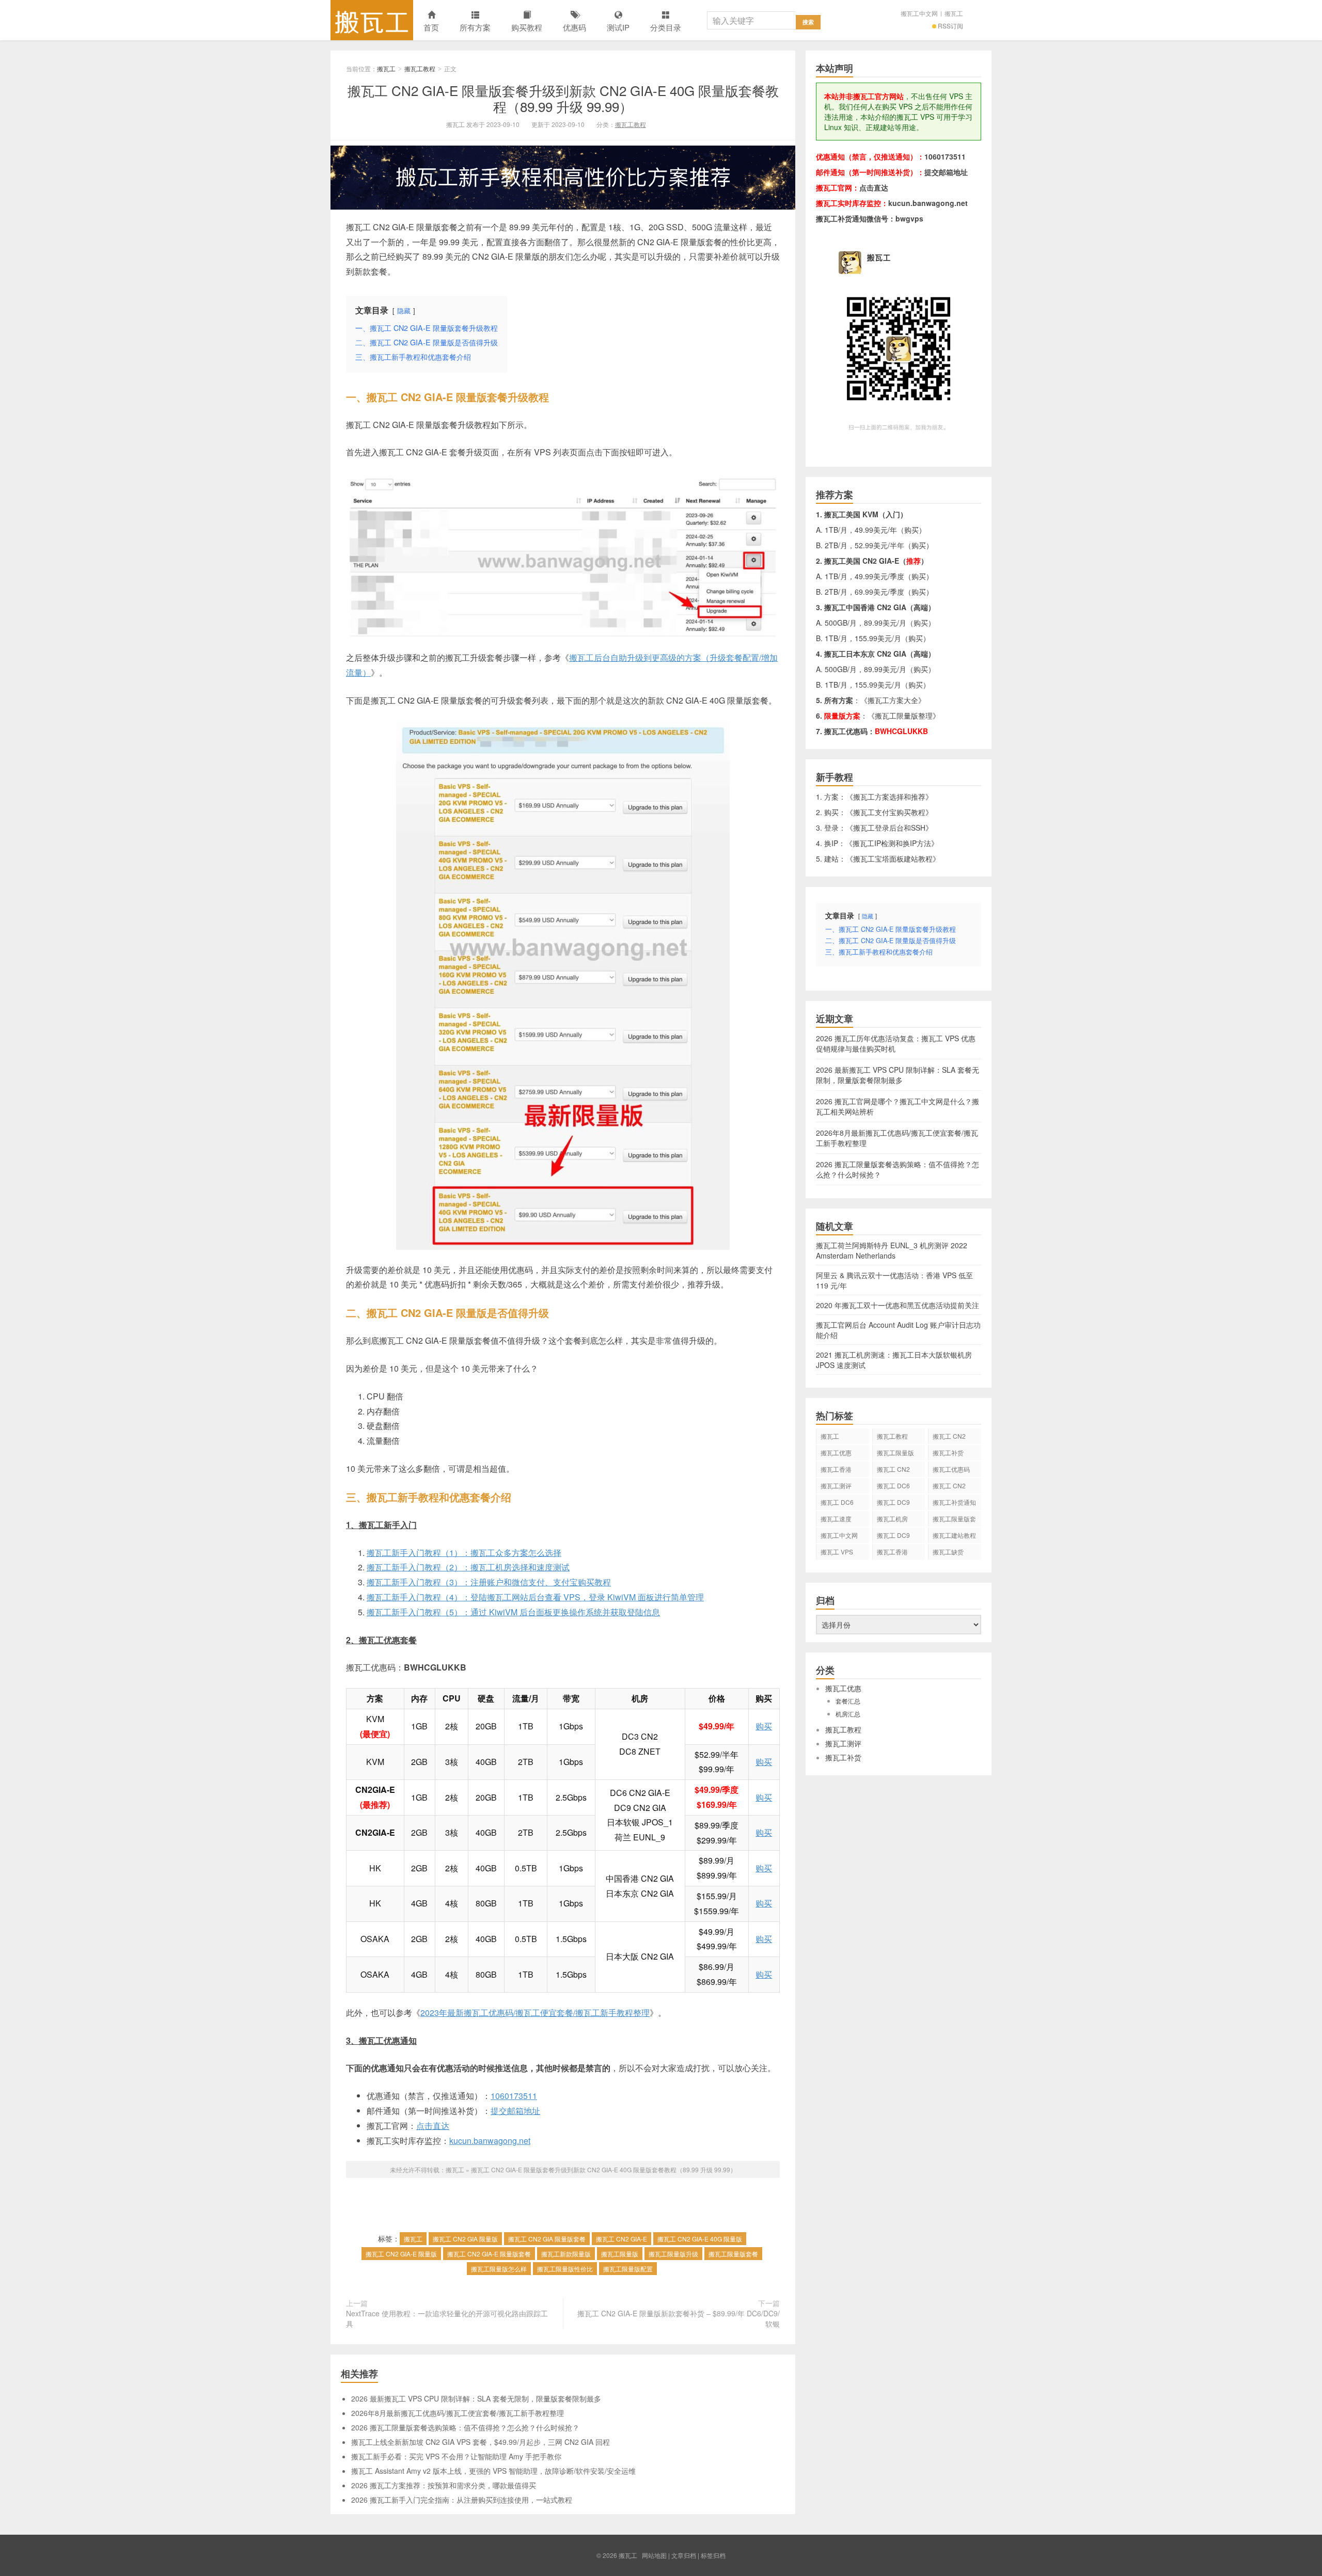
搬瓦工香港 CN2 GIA (892, 1553)
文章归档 (684, 2555)
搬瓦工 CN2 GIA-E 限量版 (401, 2254)
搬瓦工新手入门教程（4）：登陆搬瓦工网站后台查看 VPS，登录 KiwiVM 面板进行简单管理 (535, 1597)
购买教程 (527, 27)
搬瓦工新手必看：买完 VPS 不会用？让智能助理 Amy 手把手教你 (456, 2456)
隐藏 (404, 311)
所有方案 (475, 27)
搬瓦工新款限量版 (566, 2254)
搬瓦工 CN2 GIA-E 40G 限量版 (700, 2239)
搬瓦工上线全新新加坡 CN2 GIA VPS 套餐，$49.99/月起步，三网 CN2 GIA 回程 (481, 2442)
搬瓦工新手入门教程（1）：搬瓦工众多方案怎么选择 (464, 1553)
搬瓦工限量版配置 (628, 2269)
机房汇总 (848, 1714)
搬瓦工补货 (948, 1452)
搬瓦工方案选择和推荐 (889, 797)
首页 (431, 27)
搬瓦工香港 (836, 1469)
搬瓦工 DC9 (893, 1535)
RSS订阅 (950, 26)
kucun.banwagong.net (490, 2141)
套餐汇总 (848, 1701)
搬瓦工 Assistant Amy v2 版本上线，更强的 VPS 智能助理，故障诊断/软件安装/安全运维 (493, 2471)
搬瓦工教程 (420, 68)
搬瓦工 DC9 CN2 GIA (893, 1504)
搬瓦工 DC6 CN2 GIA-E (893, 1487)
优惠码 (575, 27)
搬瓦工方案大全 (893, 700)
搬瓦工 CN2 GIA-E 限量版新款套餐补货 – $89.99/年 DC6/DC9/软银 (679, 2318)
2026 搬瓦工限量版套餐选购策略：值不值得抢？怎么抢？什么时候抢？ (465, 2427)
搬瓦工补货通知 (954, 1502)
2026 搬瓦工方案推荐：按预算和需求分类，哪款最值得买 (444, 2485)
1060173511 (514, 2096)
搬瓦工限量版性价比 (565, 2269)
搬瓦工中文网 (919, 13)
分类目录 (666, 27)
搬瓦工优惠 (836, 1452)
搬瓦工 (372, 20)
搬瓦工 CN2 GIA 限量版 (465, 2239)
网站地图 (654, 2555)
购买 (764, 1726)
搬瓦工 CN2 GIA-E (621, 2239)
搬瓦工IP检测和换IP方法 (892, 843)
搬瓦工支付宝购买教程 (889, 812)
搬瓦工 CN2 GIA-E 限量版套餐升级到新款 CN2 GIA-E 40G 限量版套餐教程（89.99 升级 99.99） (563, 98)
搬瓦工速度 (836, 1518)
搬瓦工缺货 (948, 1552)
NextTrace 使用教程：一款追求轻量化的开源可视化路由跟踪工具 (447, 2318)
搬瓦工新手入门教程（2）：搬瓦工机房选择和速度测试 (468, 1567)
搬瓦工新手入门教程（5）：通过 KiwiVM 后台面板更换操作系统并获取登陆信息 (513, 1612)
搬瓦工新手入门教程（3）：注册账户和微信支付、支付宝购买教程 (489, 1582)
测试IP (618, 27)
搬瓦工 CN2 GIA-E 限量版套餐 (489, 2254)
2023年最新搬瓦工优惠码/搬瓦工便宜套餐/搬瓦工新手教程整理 (535, 2013)
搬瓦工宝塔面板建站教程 (893, 858)
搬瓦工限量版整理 (904, 715)
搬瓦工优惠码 (951, 1469)
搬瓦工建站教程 (954, 1535)
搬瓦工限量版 (620, 2254)
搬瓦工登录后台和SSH (889, 828)
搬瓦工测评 (836, 1485)
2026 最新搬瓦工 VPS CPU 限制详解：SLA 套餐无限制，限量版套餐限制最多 (476, 2398)
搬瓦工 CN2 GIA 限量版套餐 (547, 2239)
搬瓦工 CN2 (949, 1485)
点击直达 (433, 2126)
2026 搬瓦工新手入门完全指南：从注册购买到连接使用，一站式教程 (462, 2500)
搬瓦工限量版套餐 (733, 2254)
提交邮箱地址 (515, 2111)
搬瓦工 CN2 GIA (949, 1438)
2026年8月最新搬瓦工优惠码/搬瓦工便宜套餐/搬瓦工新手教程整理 (458, 2413)
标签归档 (713, 2555)
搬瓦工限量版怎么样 (499, 2269)
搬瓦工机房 (892, 1518)
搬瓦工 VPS (837, 1552)
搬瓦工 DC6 (837, 1502)
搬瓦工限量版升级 (673, 2254)
